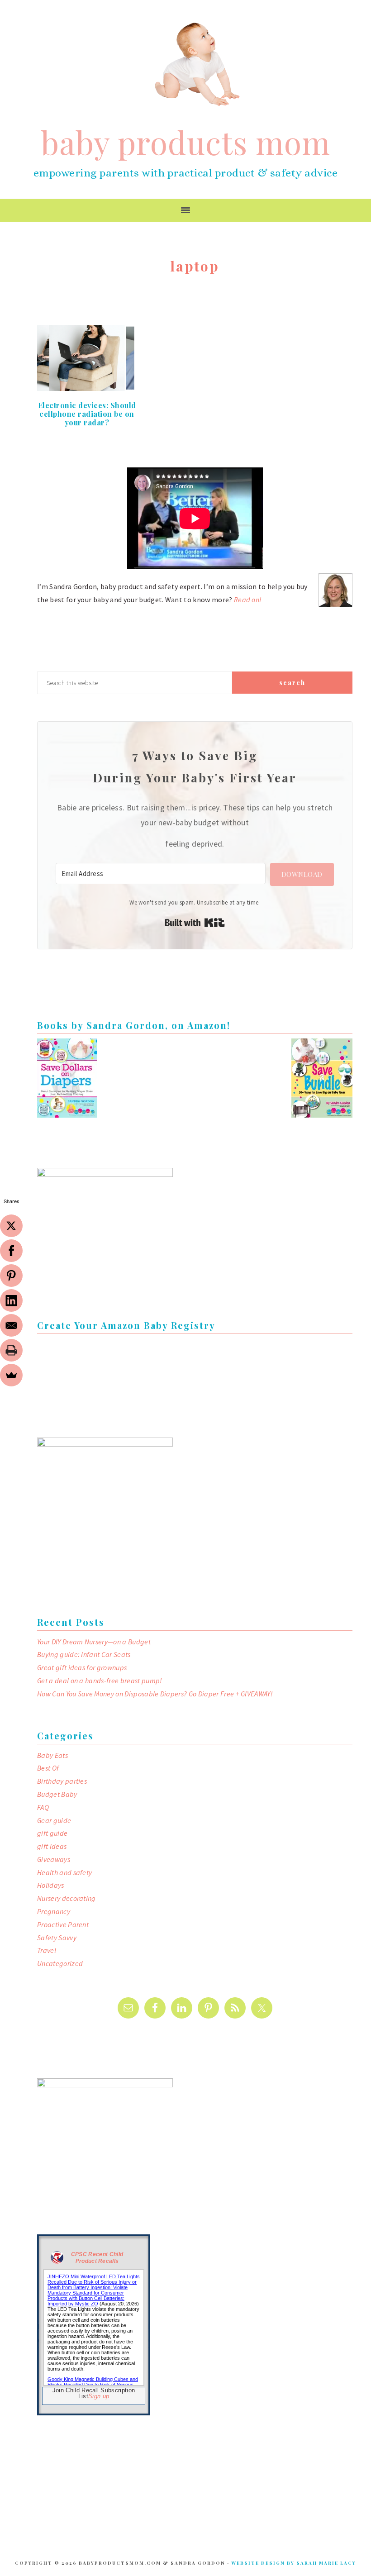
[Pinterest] (11, 1276)
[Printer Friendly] (11, 1350)
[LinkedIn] (11, 1300)
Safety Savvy (57, 1938)
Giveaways (54, 1859)
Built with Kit (195, 923)
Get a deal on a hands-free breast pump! (100, 1681)
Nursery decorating (67, 1898)
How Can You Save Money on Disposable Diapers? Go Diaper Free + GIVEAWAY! (155, 1694)
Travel (47, 1950)
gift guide (52, 1833)
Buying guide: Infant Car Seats (84, 1654)
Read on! (248, 600)
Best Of (48, 1768)
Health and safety (64, 1872)
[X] (11, 1226)
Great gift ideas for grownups (82, 1667)
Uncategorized (60, 1963)
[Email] (11, 1325)
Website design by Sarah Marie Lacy (294, 2563)
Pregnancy (54, 1911)
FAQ (43, 1807)
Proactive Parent (63, 1924)
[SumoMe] (11, 1375)
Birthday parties (62, 1781)
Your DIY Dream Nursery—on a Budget (94, 1642)
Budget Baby (57, 1794)
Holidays (51, 1885)
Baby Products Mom (197, 64)
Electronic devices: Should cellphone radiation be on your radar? (87, 414)
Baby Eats (52, 1755)
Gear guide (54, 1820)
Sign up (99, 2396)
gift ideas (52, 1846)
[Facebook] (11, 1251)
